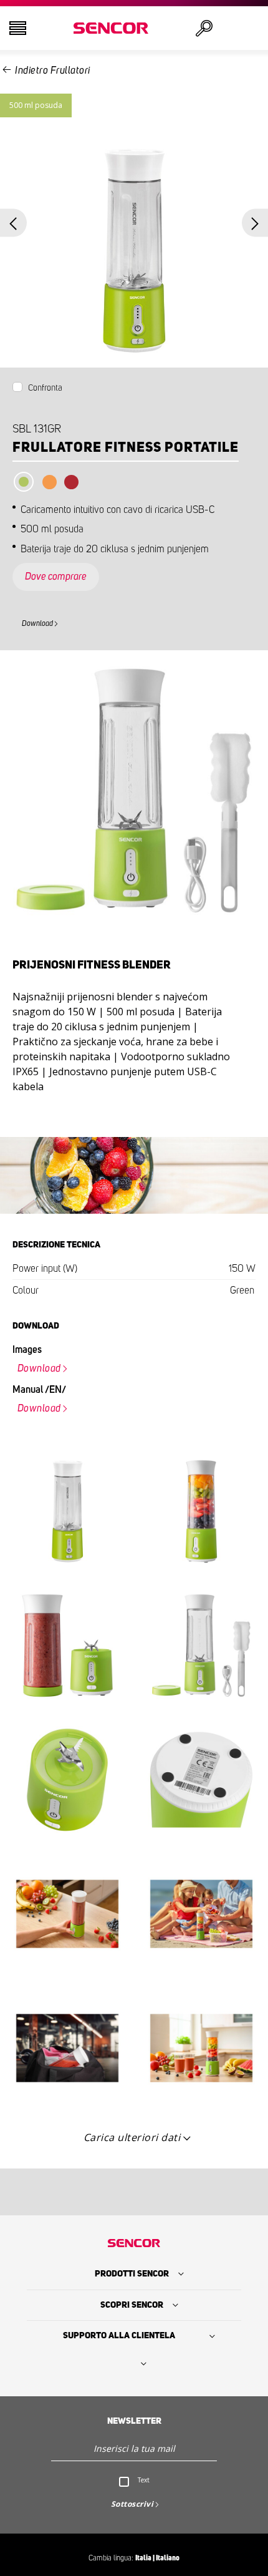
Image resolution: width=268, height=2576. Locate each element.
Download (37, 623)
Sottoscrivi (132, 2504)
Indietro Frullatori (53, 71)
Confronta (45, 388)
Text (144, 2480)
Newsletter (134, 2421)
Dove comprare (56, 577)
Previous (13, 223)
